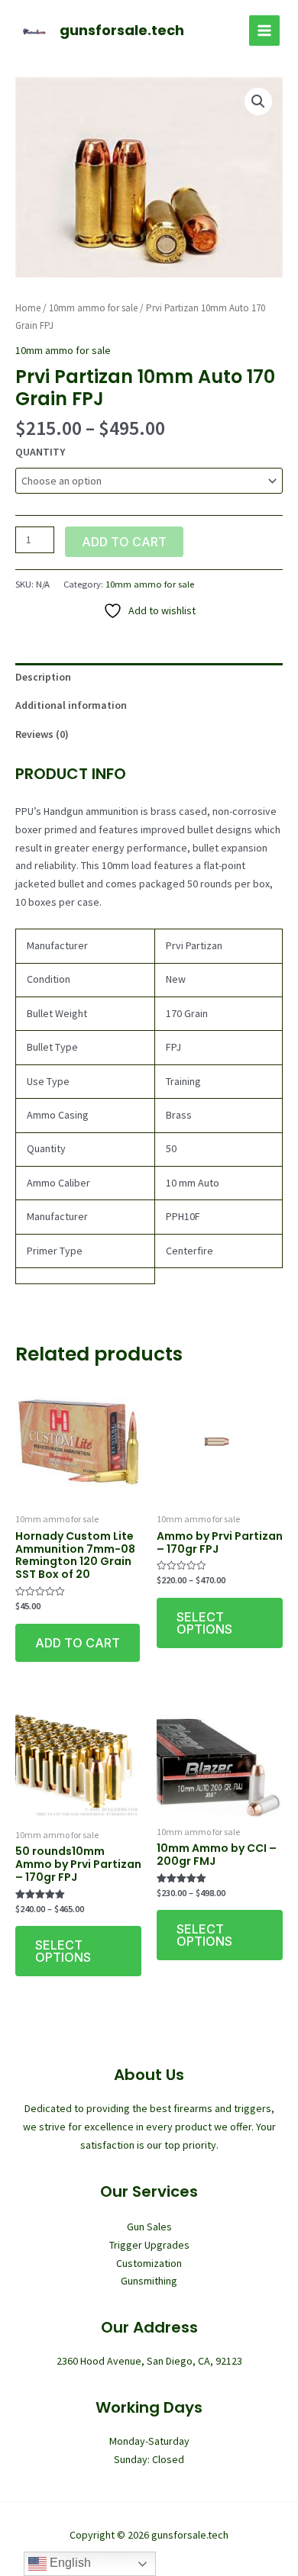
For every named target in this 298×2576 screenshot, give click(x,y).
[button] (258, 101)
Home (28, 308)
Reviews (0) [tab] (42, 734)
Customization (149, 2263)
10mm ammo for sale (93, 308)
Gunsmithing (149, 2281)
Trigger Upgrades (149, 2245)
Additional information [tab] (71, 705)
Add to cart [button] (78, 1643)
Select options (204, 1623)
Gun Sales (149, 2227)
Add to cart (124, 542)
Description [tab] (43, 677)
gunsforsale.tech (122, 30)
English (69, 2563)
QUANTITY (40, 452)
